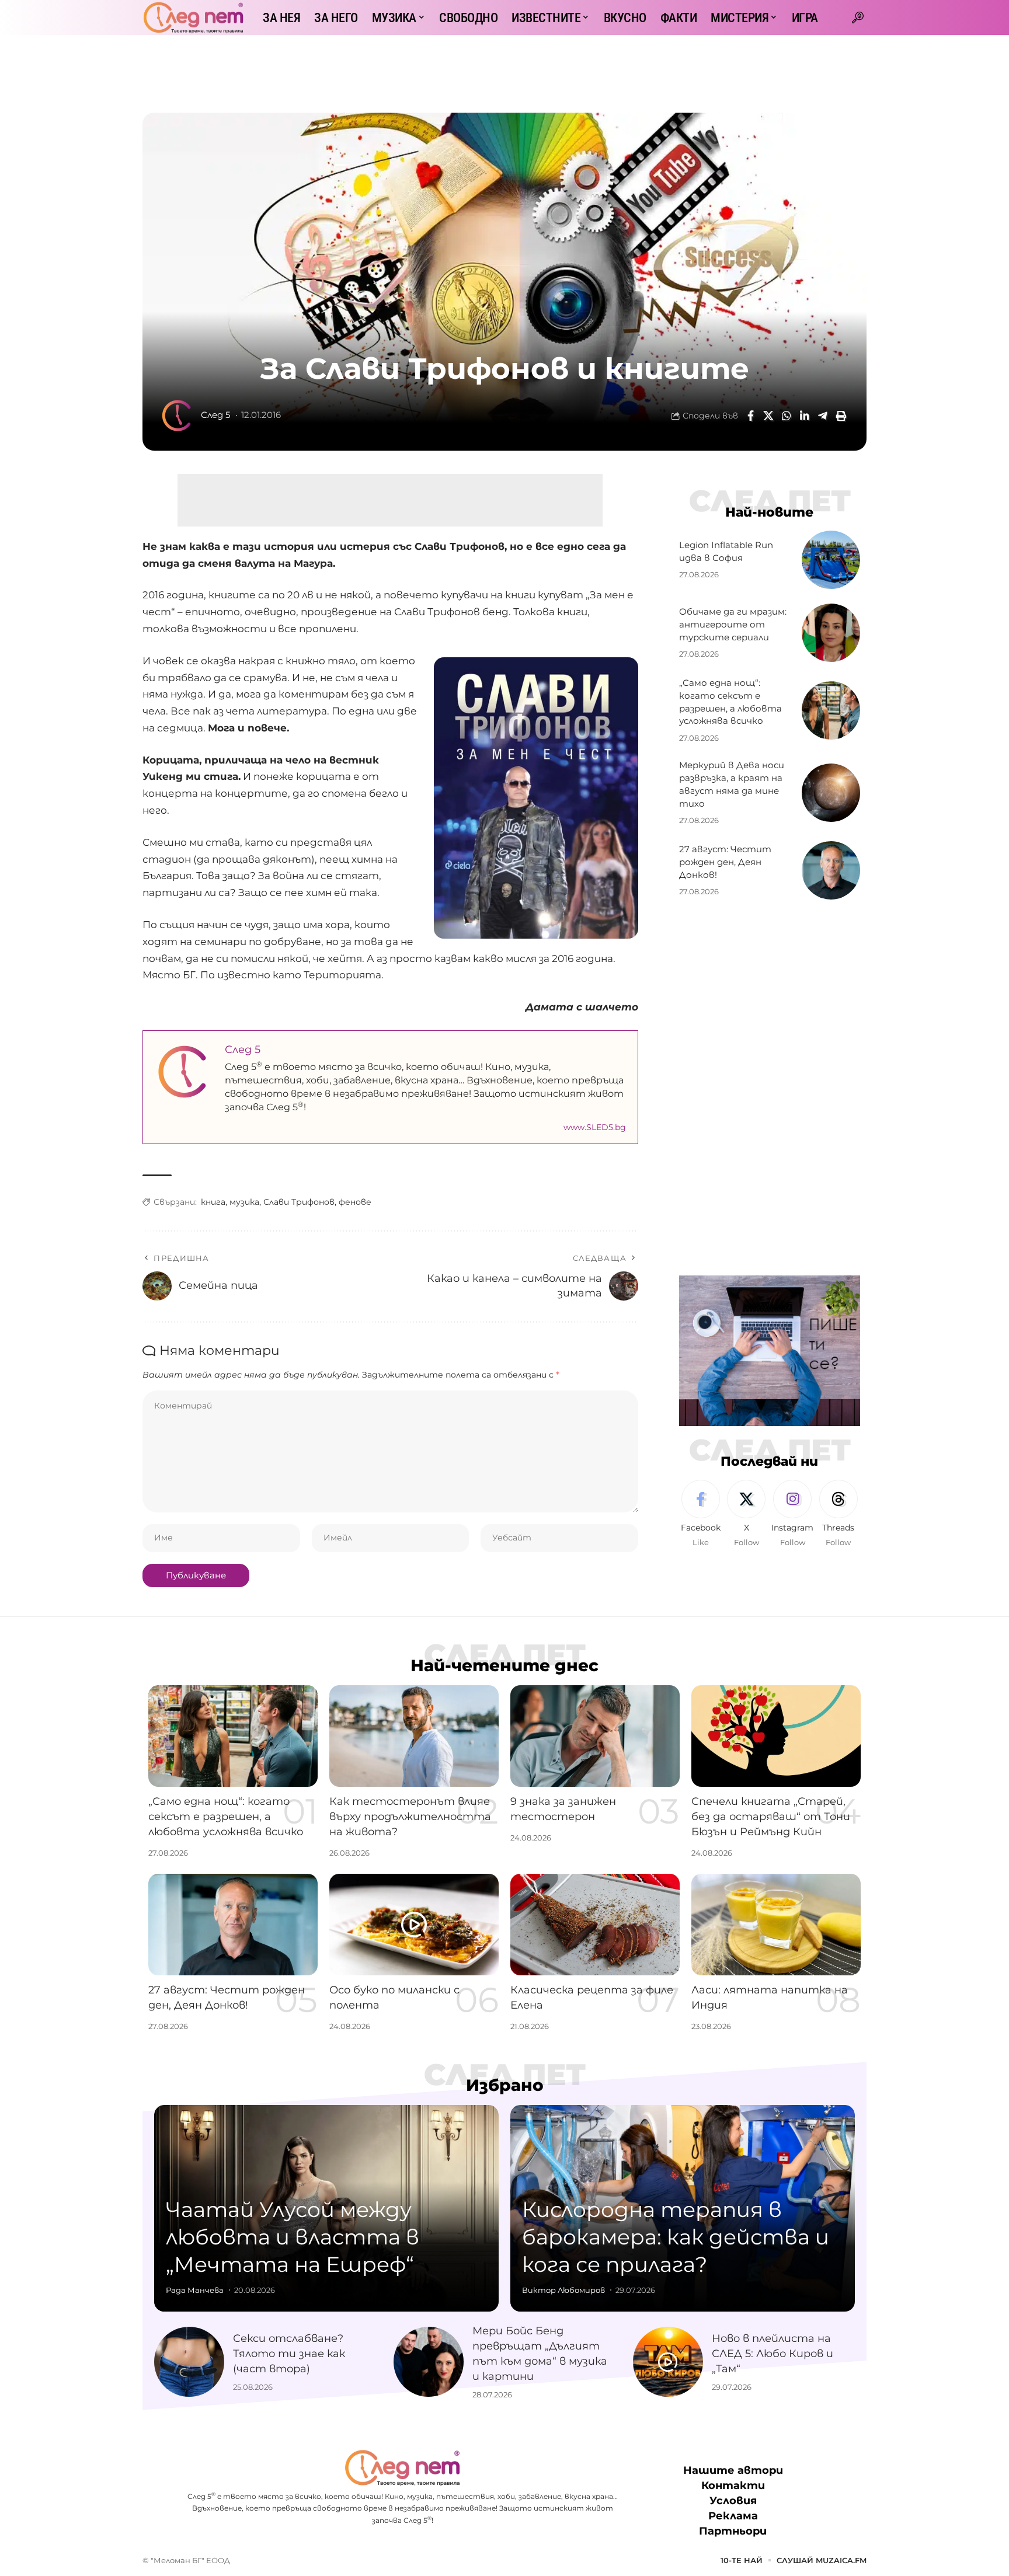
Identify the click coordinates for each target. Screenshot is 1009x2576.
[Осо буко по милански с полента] (414, 1925)
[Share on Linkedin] (805, 416)
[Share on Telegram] (823, 416)
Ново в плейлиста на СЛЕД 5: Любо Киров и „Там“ (773, 2354)
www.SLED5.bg (595, 1127)
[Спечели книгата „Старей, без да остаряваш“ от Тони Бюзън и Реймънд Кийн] (776, 1736)
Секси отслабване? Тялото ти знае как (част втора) (289, 2354)
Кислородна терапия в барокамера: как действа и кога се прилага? (676, 2237)
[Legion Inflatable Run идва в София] (831, 560)
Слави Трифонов (299, 1202)
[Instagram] (792, 1514)
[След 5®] (193, 18)
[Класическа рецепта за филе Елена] (595, 1925)
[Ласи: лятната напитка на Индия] (776, 1925)
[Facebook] (701, 1514)
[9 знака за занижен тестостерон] (595, 1736)
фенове (355, 1202)
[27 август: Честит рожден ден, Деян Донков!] (831, 870)
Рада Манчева (195, 2290)
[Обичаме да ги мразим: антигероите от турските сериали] (831, 633)
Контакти (733, 2486)
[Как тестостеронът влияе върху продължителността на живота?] (414, 1736)
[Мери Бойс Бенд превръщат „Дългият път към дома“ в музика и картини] (429, 2362)
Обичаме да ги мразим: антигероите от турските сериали (733, 624)
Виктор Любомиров (563, 2290)
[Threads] (838, 1514)
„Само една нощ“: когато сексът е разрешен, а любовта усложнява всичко (226, 1817)
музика (244, 1202)
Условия (733, 2501)
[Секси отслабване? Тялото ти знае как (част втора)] (189, 2362)
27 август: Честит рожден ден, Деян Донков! (725, 862)
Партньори (733, 2531)
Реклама (733, 2516)
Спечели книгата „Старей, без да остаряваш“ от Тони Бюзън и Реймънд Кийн (771, 1817)
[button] (858, 18)
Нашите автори (733, 2470)
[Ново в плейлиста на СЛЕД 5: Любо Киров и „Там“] (668, 2362)
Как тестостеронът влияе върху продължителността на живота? (410, 1817)
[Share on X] (768, 416)
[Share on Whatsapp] (787, 416)
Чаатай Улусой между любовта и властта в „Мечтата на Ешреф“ (293, 2237)
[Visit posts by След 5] (178, 416)
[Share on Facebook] (750, 416)
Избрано (505, 2085)
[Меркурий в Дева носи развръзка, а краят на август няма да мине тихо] (831, 793)
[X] (746, 1514)
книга (213, 1202)
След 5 (215, 415)
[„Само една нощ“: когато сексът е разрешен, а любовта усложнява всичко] (831, 710)
